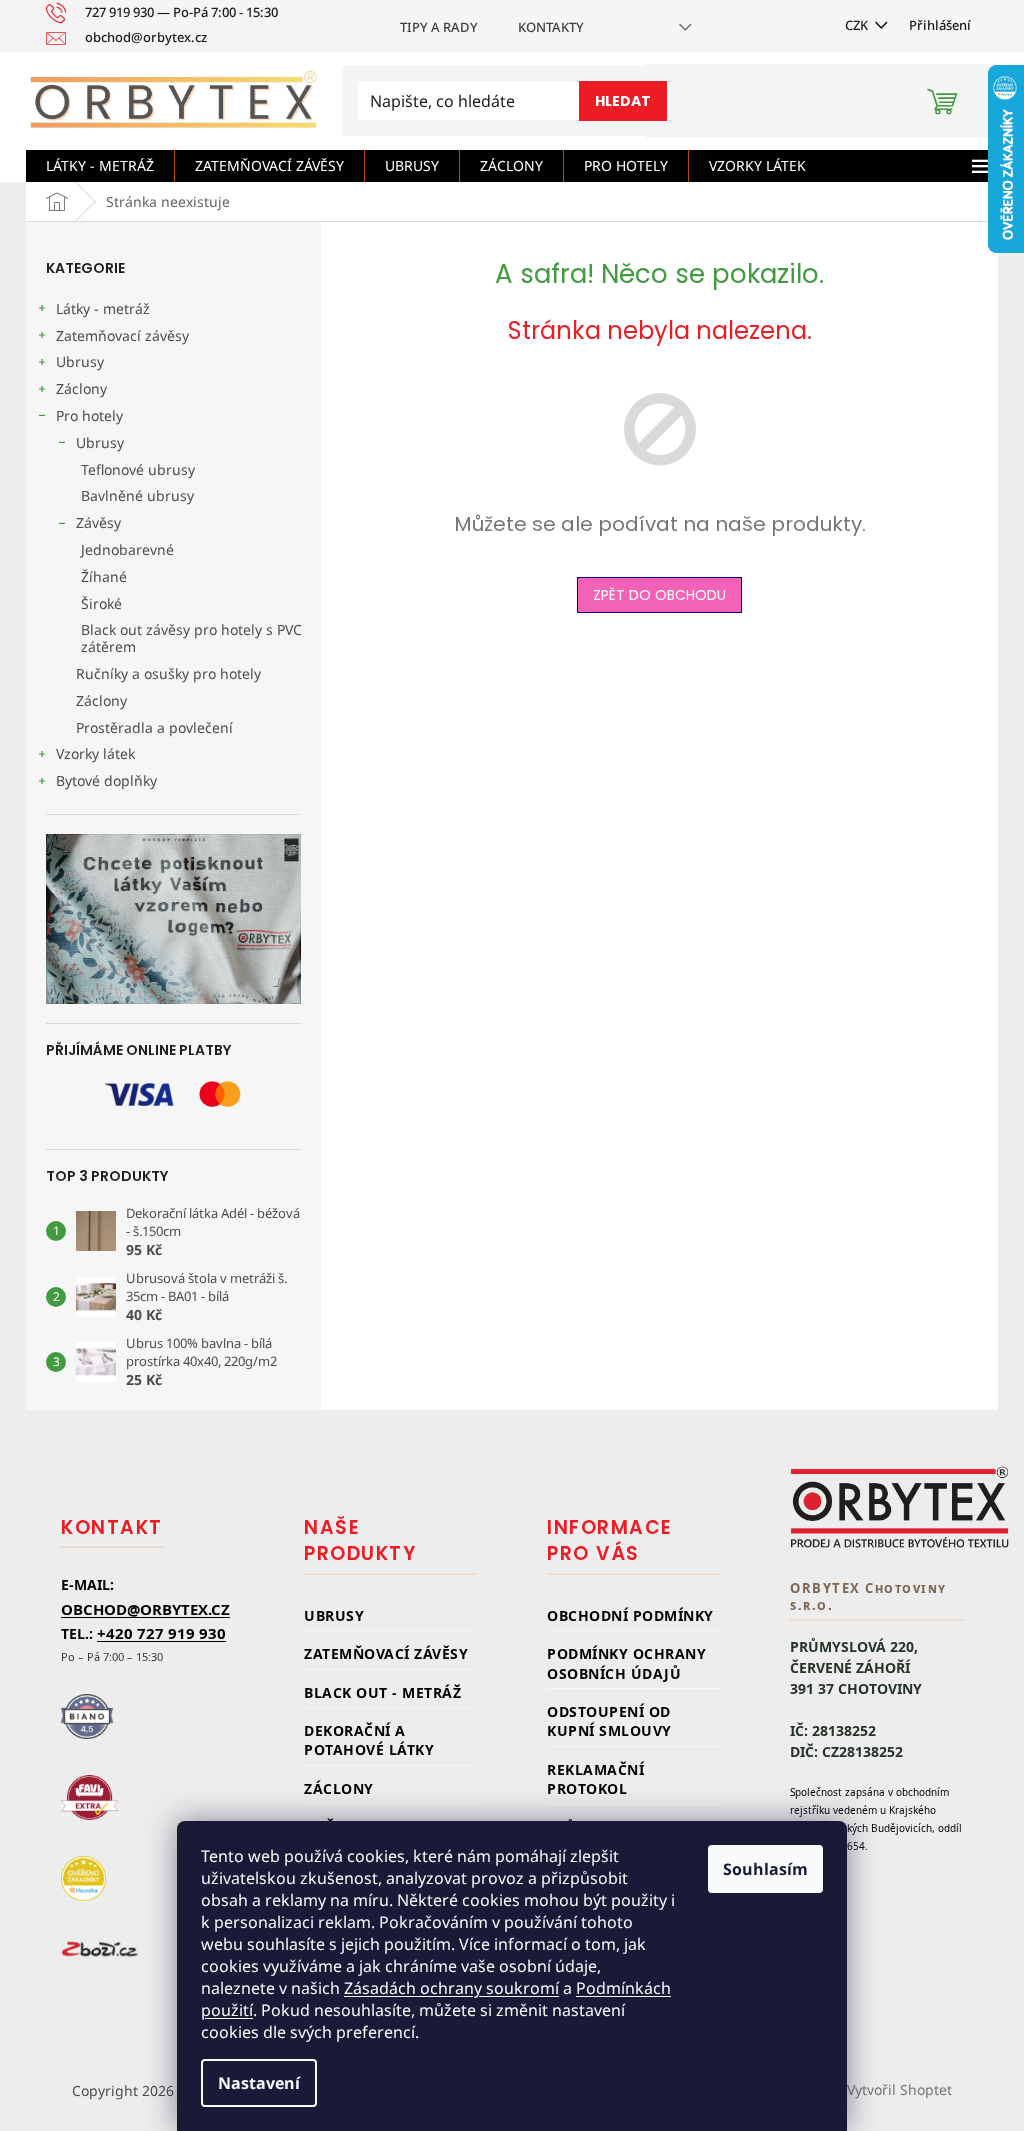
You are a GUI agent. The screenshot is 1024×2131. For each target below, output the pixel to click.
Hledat (623, 101)
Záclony (81, 388)
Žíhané (104, 576)
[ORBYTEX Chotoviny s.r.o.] (900, 1507)
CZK (858, 25)
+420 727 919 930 (161, 1633)
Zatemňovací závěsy (122, 335)
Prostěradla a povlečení (154, 727)
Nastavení (259, 2083)
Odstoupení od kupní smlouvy (609, 1721)
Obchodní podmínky (630, 1615)
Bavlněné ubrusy (137, 495)
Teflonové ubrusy (138, 469)
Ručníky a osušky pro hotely (168, 673)
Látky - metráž (103, 308)
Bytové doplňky (106, 780)
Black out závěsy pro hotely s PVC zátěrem (191, 638)
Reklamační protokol (595, 1779)
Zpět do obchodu (659, 595)
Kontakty (551, 27)
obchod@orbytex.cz (145, 1609)
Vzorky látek (95, 753)
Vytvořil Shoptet (899, 2089)
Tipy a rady (439, 27)
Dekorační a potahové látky (369, 1740)
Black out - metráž (382, 1692)
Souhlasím (765, 1869)
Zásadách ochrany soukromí (451, 1988)
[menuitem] (100, 166)
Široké (101, 603)
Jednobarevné (127, 549)
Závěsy (98, 522)
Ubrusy (80, 361)
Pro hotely (89, 415)
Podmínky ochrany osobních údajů (626, 1663)
